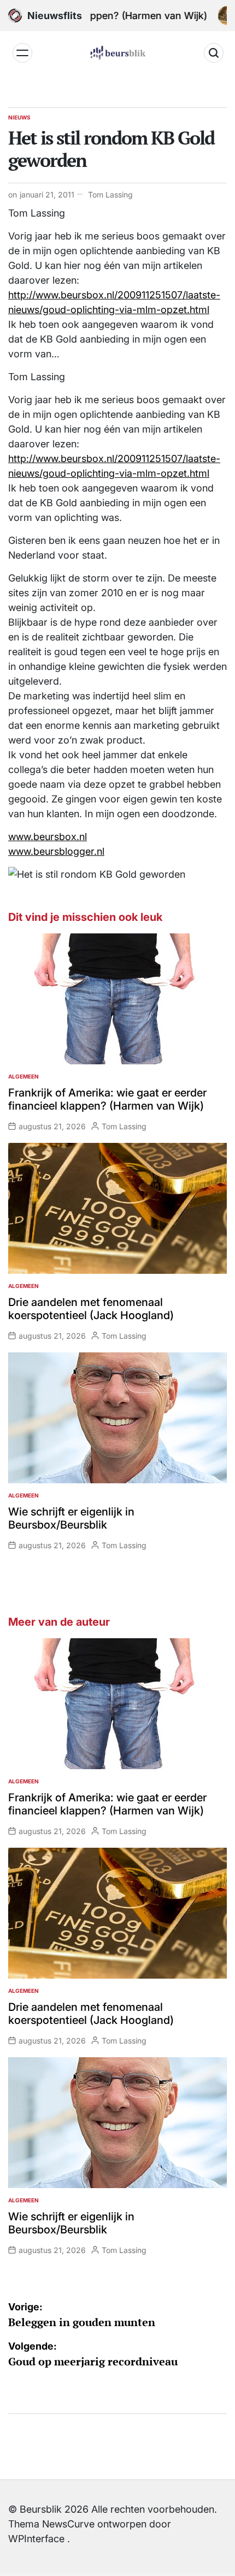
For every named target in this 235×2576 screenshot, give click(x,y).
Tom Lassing (110, 194)
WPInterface (36, 2539)
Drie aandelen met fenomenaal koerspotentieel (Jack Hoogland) (91, 1309)
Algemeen (23, 1076)
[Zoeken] (214, 53)
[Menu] (22, 53)
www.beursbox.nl (48, 837)
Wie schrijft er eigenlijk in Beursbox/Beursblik (71, 1518)
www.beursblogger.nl (56, 851)
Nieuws (19, 117)
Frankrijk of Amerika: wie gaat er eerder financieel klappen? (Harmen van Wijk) (107, 1099)
